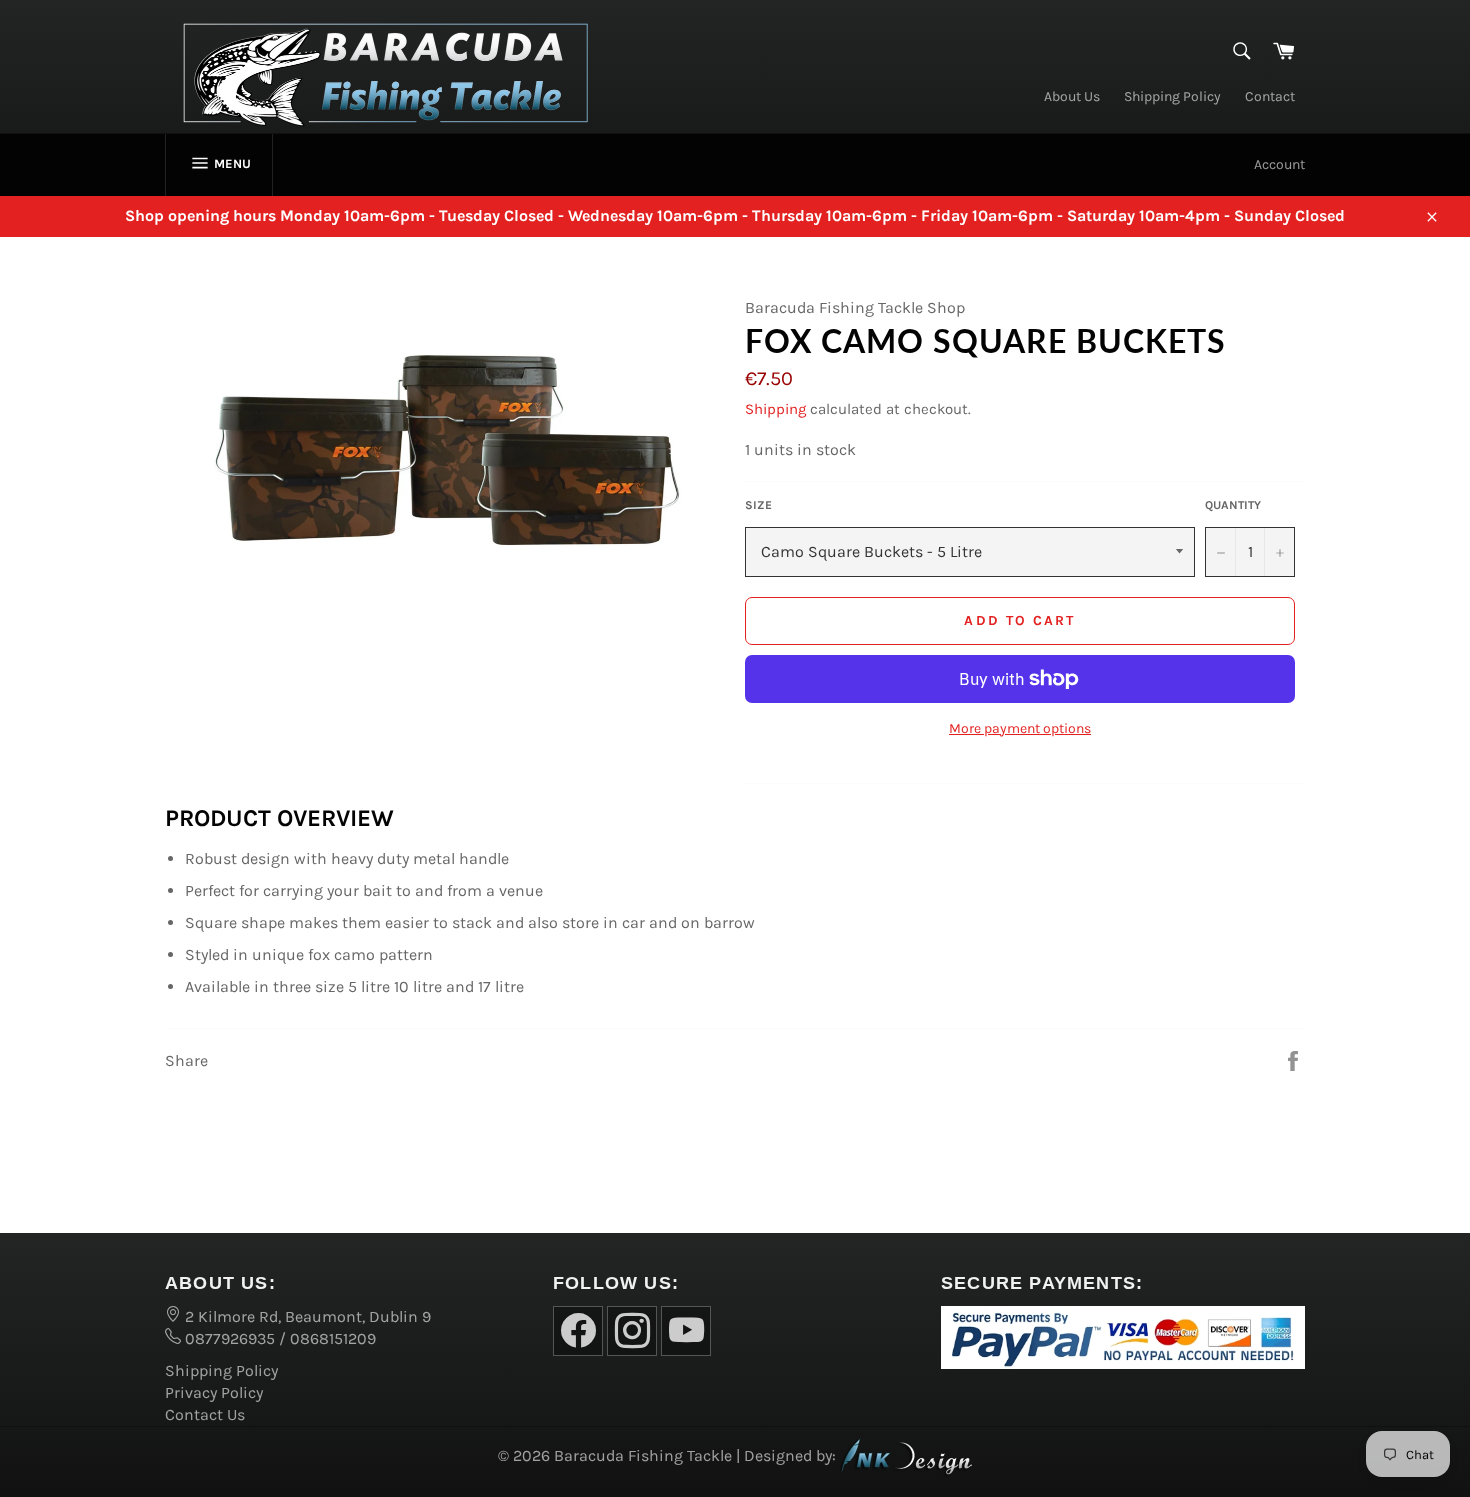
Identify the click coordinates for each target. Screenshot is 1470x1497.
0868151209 (333, 1338)
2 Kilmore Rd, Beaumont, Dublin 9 (306, 1316)
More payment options (1020, 728)
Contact (1270, 96)
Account (1279, 164)
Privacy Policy (214, 1392)
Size (758, 505)
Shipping (775, 409)
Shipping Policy (1172, 96)
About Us (1072, 96)
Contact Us (205, 1414)
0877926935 (228, 1338)
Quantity (1233, 505)
